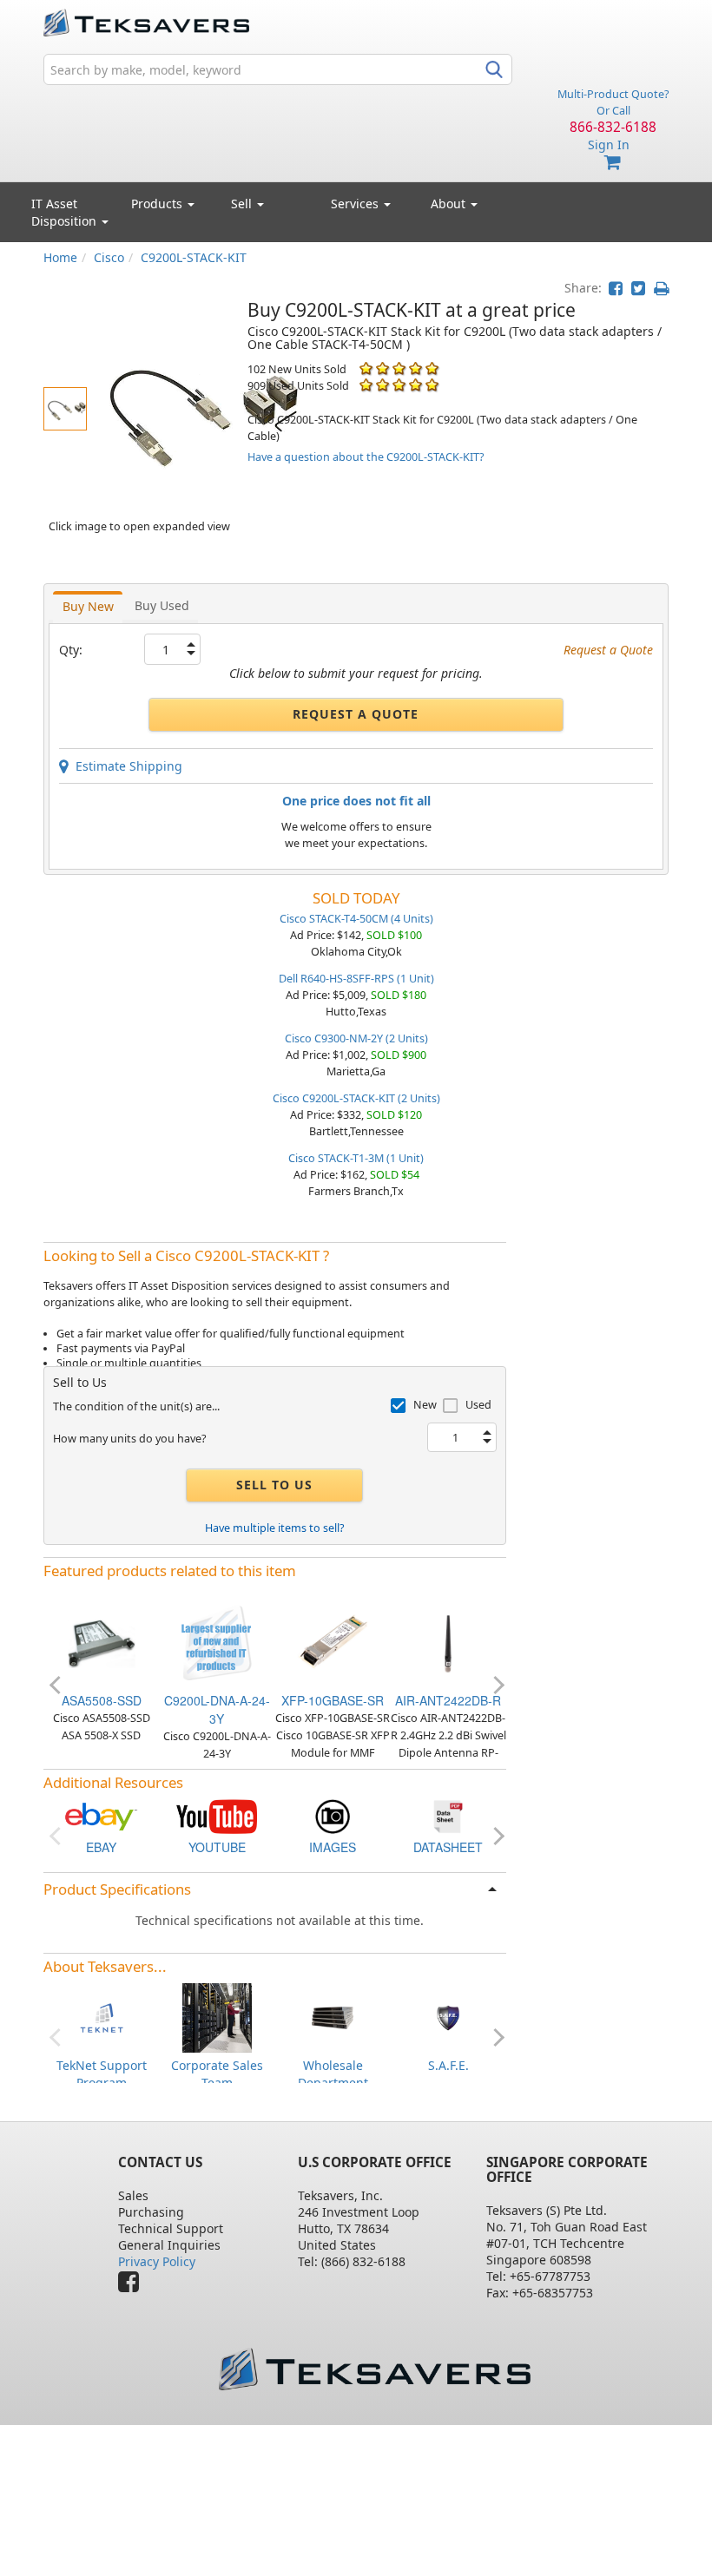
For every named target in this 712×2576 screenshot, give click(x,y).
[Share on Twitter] (638, 288)
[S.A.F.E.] (448, 2017)
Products (158, 204)
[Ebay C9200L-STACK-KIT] (102, 1815)
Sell (243, 204)
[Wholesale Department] (333, 2017)
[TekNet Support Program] (102, 2017)
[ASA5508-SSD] (102, 1642)
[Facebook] (133, 2286)
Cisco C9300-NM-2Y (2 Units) (356, 1038)
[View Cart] (613, 163)
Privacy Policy (157, 2261)
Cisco (109, 257)
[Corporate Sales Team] (217, 2017)
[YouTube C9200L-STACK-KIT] (217, 1815)
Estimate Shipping (125, 766)
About (448, 204)
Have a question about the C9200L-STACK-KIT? (366, 457)
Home (60, 257)
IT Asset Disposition (66, 212)
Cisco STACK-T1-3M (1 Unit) (356, 1158)
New (425, 1405)
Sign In (609, 145)
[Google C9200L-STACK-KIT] (333, 1815)
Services (356, 204)
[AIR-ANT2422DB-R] (448, 1642)
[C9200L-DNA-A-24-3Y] (217, 1642)
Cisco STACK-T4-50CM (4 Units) (356, 919)
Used (478, 1405)
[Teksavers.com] (374, 2369)
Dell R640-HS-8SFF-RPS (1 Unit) (356, 979)
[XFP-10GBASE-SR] (333, 1642)
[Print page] (661, 288)
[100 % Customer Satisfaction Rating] (366, 368)
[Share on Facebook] (616, 288)
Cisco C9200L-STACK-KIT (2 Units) (356, 1098)
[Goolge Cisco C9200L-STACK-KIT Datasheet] (448, 1815)
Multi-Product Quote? (613, 94)
